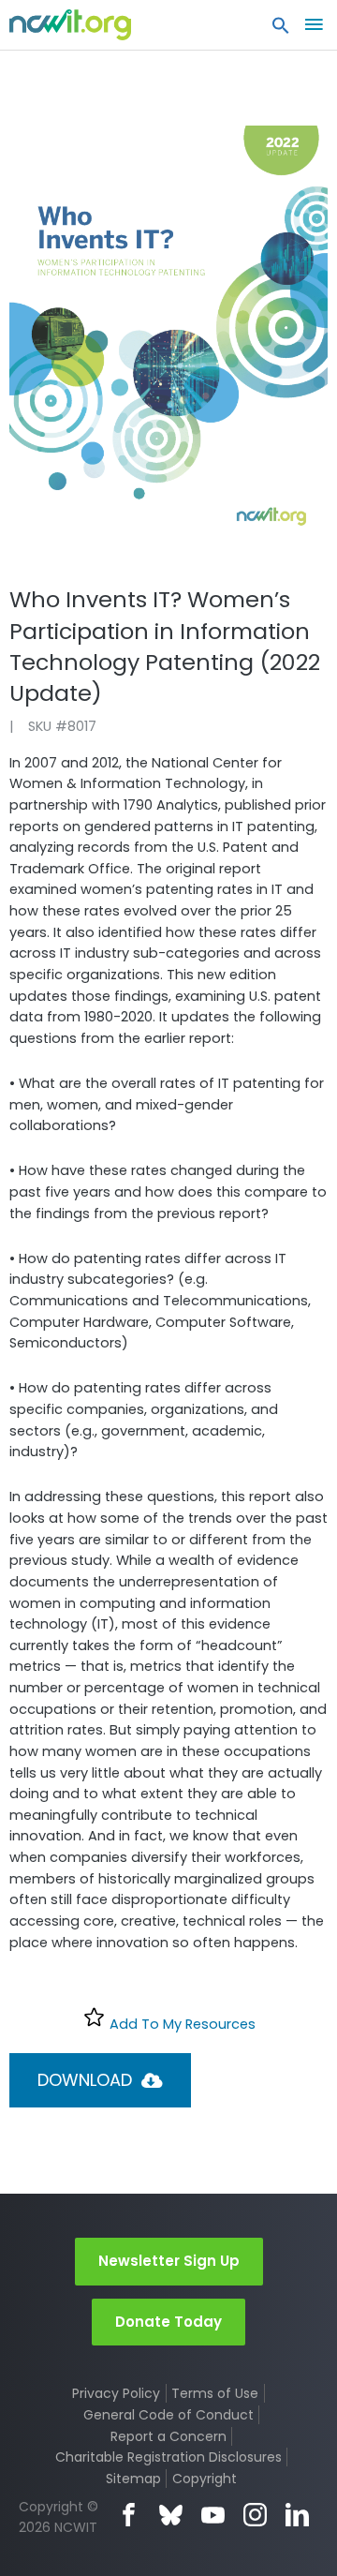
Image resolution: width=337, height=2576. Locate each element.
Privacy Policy (116, 2393)
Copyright (205, 2479)
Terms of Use (215, 2393)
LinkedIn (297, 2515)
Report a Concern (168, 2436)
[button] (281, 30)
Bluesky (171, 2515)
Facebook (129, 2515)
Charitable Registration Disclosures (168, 2457)
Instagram (255, 2515)
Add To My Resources (181, 2024)
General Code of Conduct (168, 2415)
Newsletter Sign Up (169, 2261)
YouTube (213, 2515)
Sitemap (133, 2479)
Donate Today (168, 2322)
